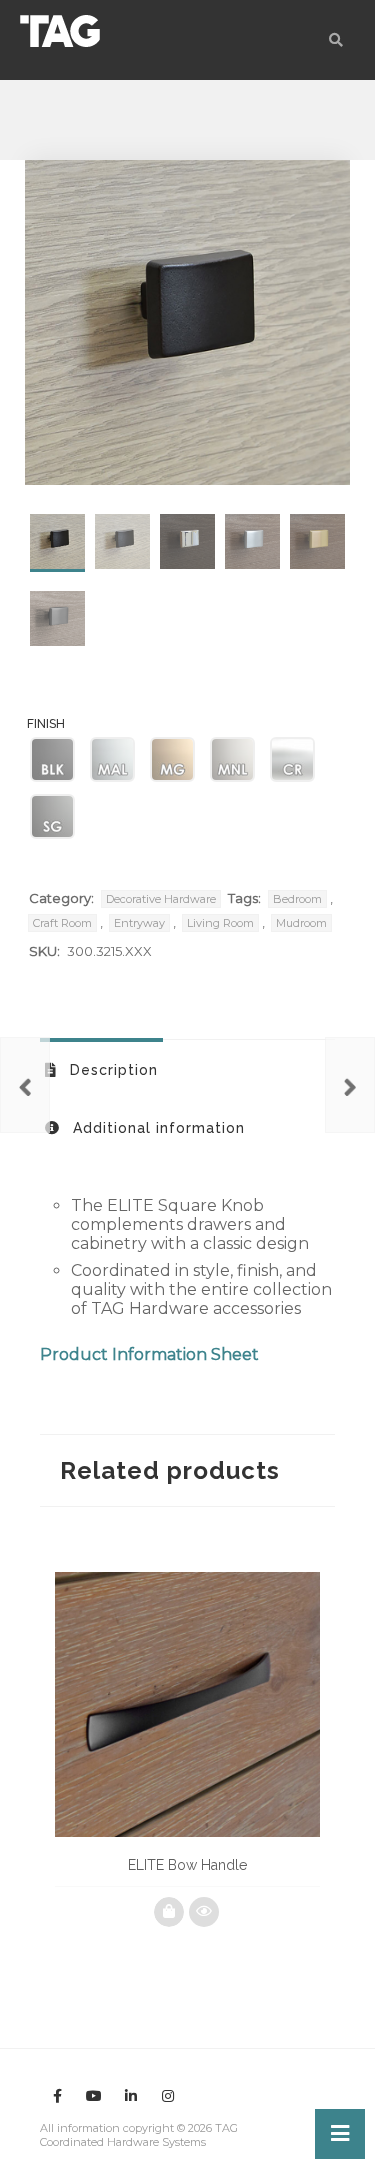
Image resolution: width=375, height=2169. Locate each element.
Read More (169, 1912)
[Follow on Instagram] (168, 2096)
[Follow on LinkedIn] (131, 2096)
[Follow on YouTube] (94, 2096)
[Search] (336, 40)
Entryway (139, 923)
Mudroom (301, 923)
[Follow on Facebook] (57, 2096)
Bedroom (297, 899)
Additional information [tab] (156, 1128)
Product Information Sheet (149, 1354)
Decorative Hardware (161, 899)
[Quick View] (204, 1912)
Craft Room (62, 923)
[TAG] (60, 31)
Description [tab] (111, 1070)
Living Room (220, 923)
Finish (46, 724)
